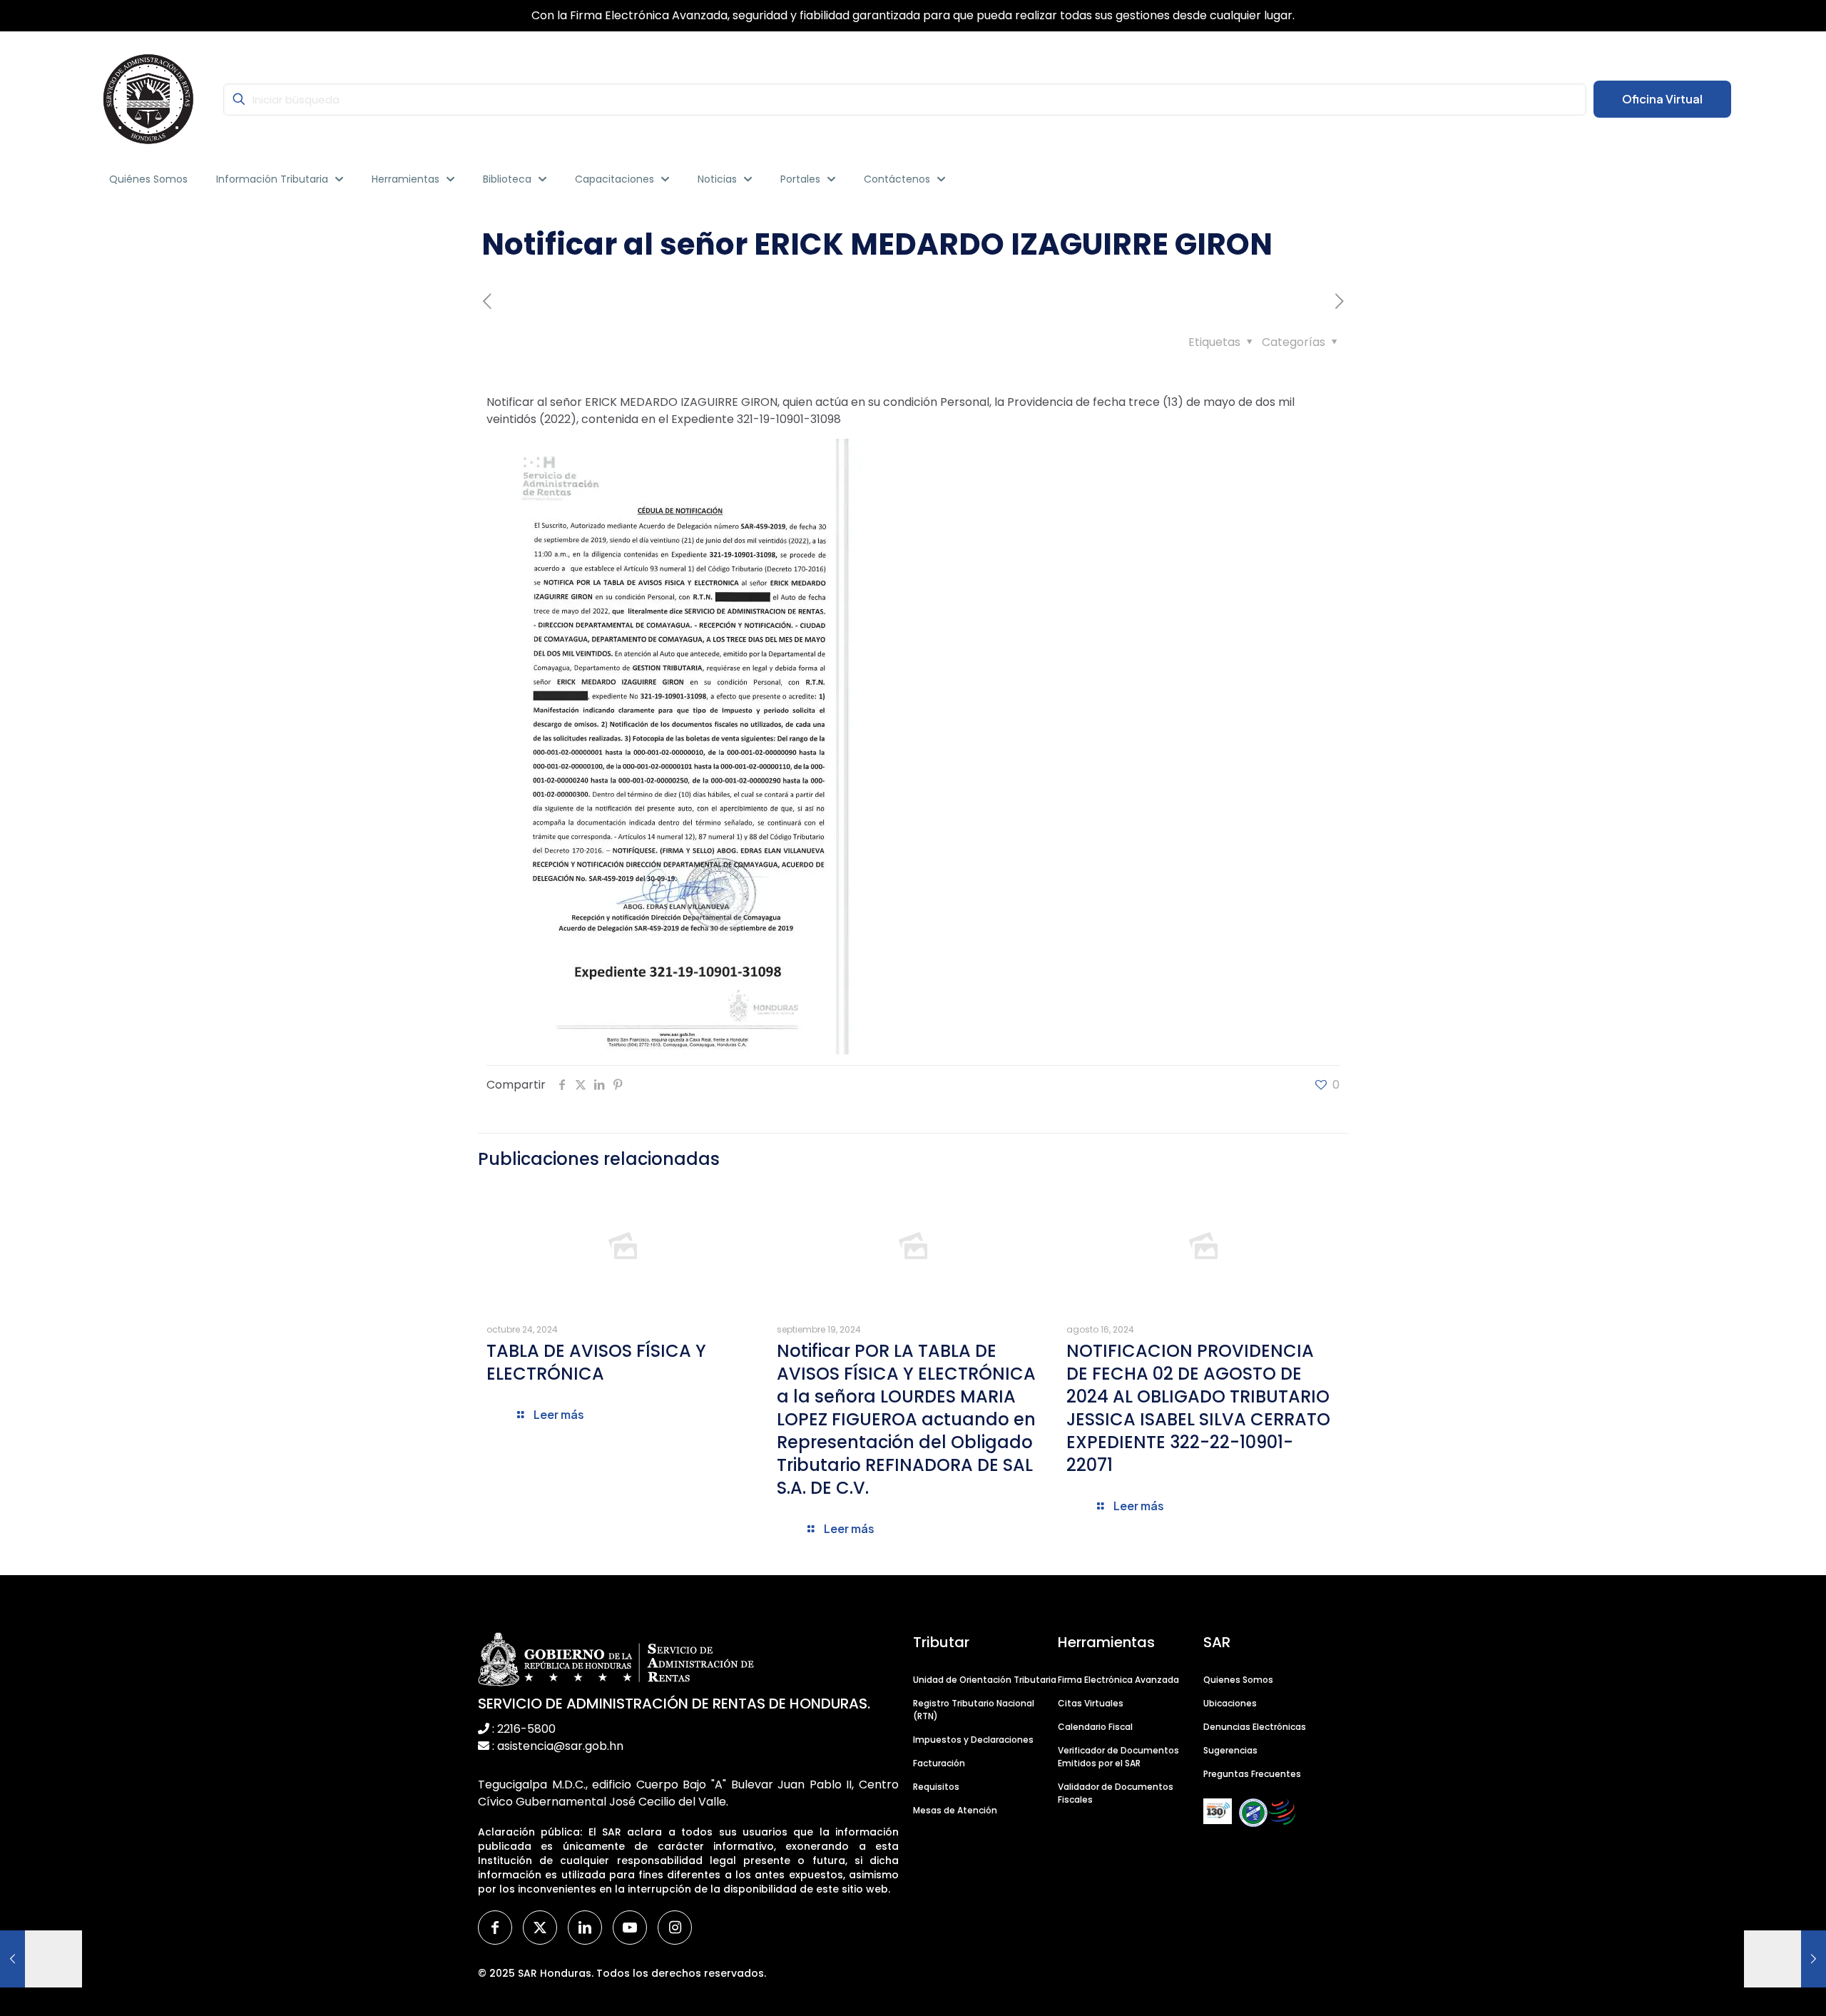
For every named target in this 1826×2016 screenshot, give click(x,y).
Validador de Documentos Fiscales (1116, 1793)
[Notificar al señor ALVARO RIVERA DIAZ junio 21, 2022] (1785, 1959)
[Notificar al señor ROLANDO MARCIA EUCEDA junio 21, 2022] (41, 1959)
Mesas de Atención (955, 1810)
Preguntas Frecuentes (1252, 1774)
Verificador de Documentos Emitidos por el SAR (1118, 1757)
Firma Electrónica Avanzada (1118, 1680)
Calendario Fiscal (1095, 1727)
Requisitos (936, 1787)
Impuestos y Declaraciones (973, 1740)
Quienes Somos (1238, 1680)
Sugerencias (1230, 1750)
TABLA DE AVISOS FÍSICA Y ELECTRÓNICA (596, 1362)
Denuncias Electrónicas (1255, 1727)
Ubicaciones (1230, 1703)
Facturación (939, 1763)
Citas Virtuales (1091, 1703)
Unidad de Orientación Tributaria (985, 1680)
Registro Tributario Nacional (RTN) (974, 1710)
